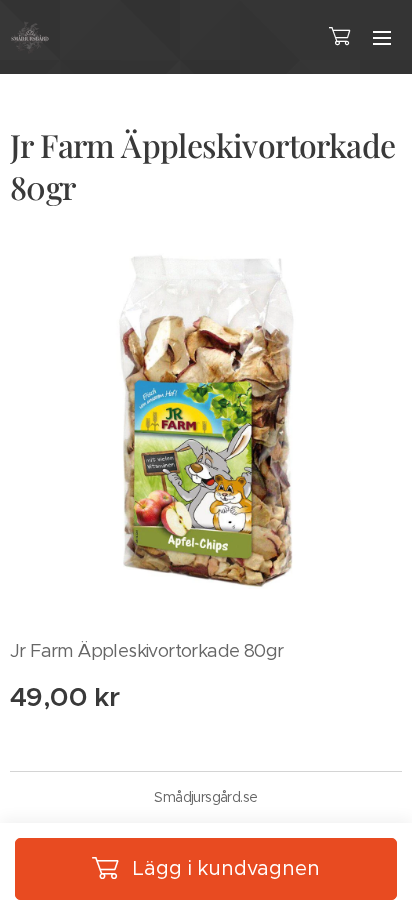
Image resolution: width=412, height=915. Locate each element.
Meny (382, 37)
